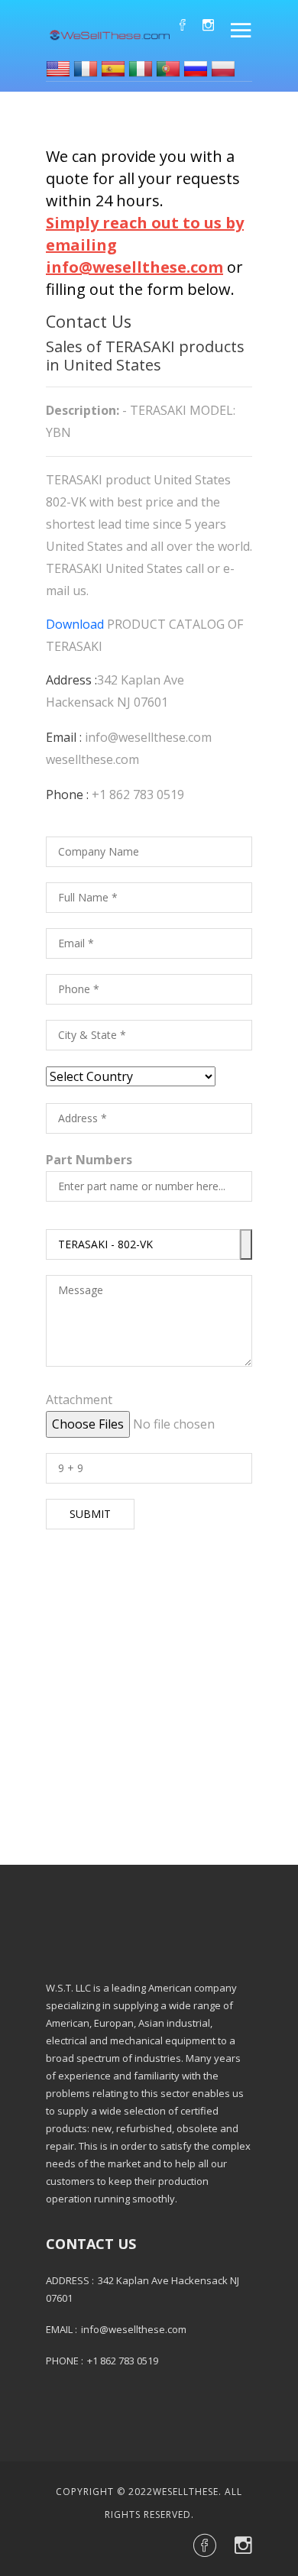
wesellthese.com (92, 759)
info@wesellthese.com (148, 737)
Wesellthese (186, 2492)
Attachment (79, 1400)
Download (75, 624)
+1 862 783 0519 (138, 794)
